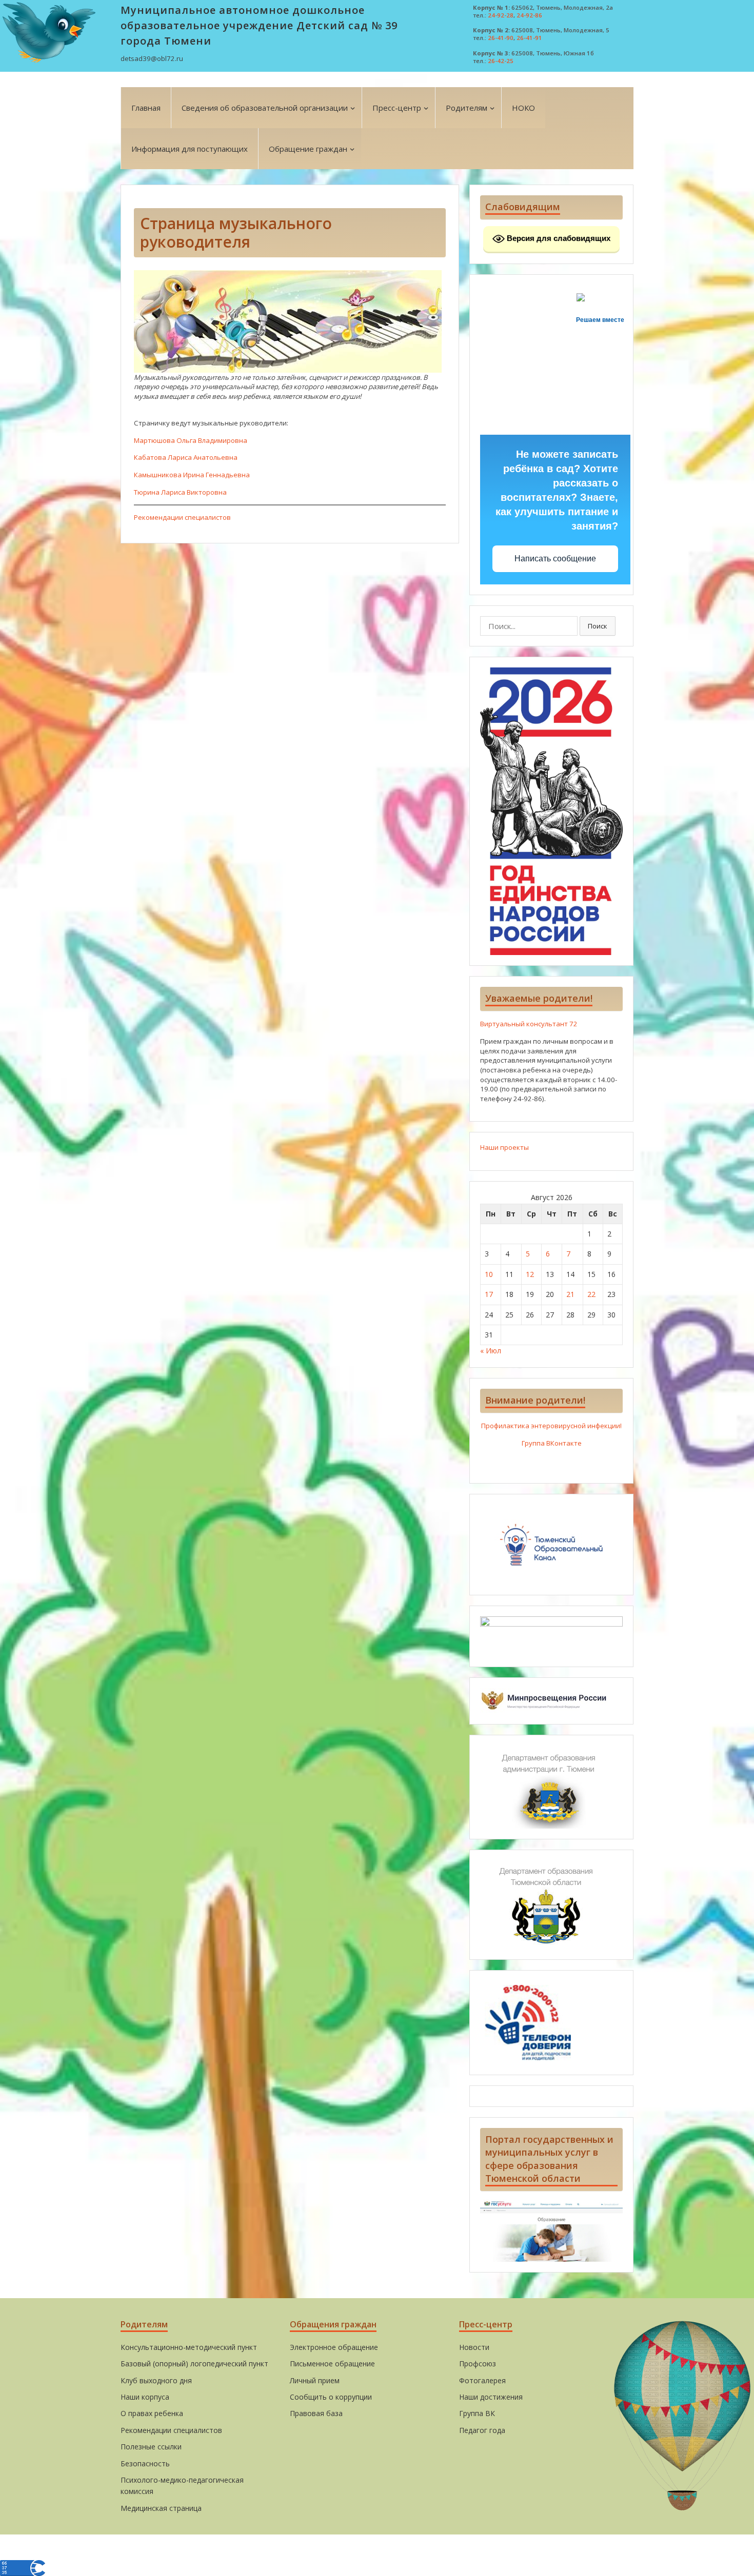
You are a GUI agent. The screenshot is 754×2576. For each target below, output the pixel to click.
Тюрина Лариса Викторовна (180, 492)
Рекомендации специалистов (182, 517)
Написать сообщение (555, 559)
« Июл (491, 1351)
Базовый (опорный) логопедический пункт (194, 2364)
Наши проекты (504, 1147)
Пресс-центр (397, 108)
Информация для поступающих (190, 149)
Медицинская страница (161, 2508)
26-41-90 (501, 38)
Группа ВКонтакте (552, 1443)
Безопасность (145, 2463)
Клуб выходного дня (156, 2380)
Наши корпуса (145, 2397)
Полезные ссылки (151, 2447)
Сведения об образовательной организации (265, 108)
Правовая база (316, 2413)
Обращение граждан (308, 149)
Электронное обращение (334, 2347)
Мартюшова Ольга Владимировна (191, 440)
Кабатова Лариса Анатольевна (186, 457)
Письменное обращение (332, 2364)
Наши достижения (491, 2397)
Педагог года (482, 2430)
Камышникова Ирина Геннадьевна (192, 475)
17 (489, 1294)
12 (530, 1274)
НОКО (523, 108)
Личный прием (315, 2380)
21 (570, 1294)
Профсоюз (478, 2364)
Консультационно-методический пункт (189, 2347)
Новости (474, 2347)
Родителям (467, 108)
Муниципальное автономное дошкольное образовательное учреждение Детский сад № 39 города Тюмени (259, 25)
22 (591, 1294)
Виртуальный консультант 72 (529, 1024)
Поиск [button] (598, 626)
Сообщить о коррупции (331, 2397)
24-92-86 (529, 15)
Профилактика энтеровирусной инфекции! (551, 1426)
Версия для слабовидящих (558, 238)
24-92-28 (501, 15)
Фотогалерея (482, 2380)
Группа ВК (477, 2413)
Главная (146, 108)
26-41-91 (529, 38)
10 (489, 1274)
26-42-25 (501, 61)
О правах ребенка (152, 2413)
